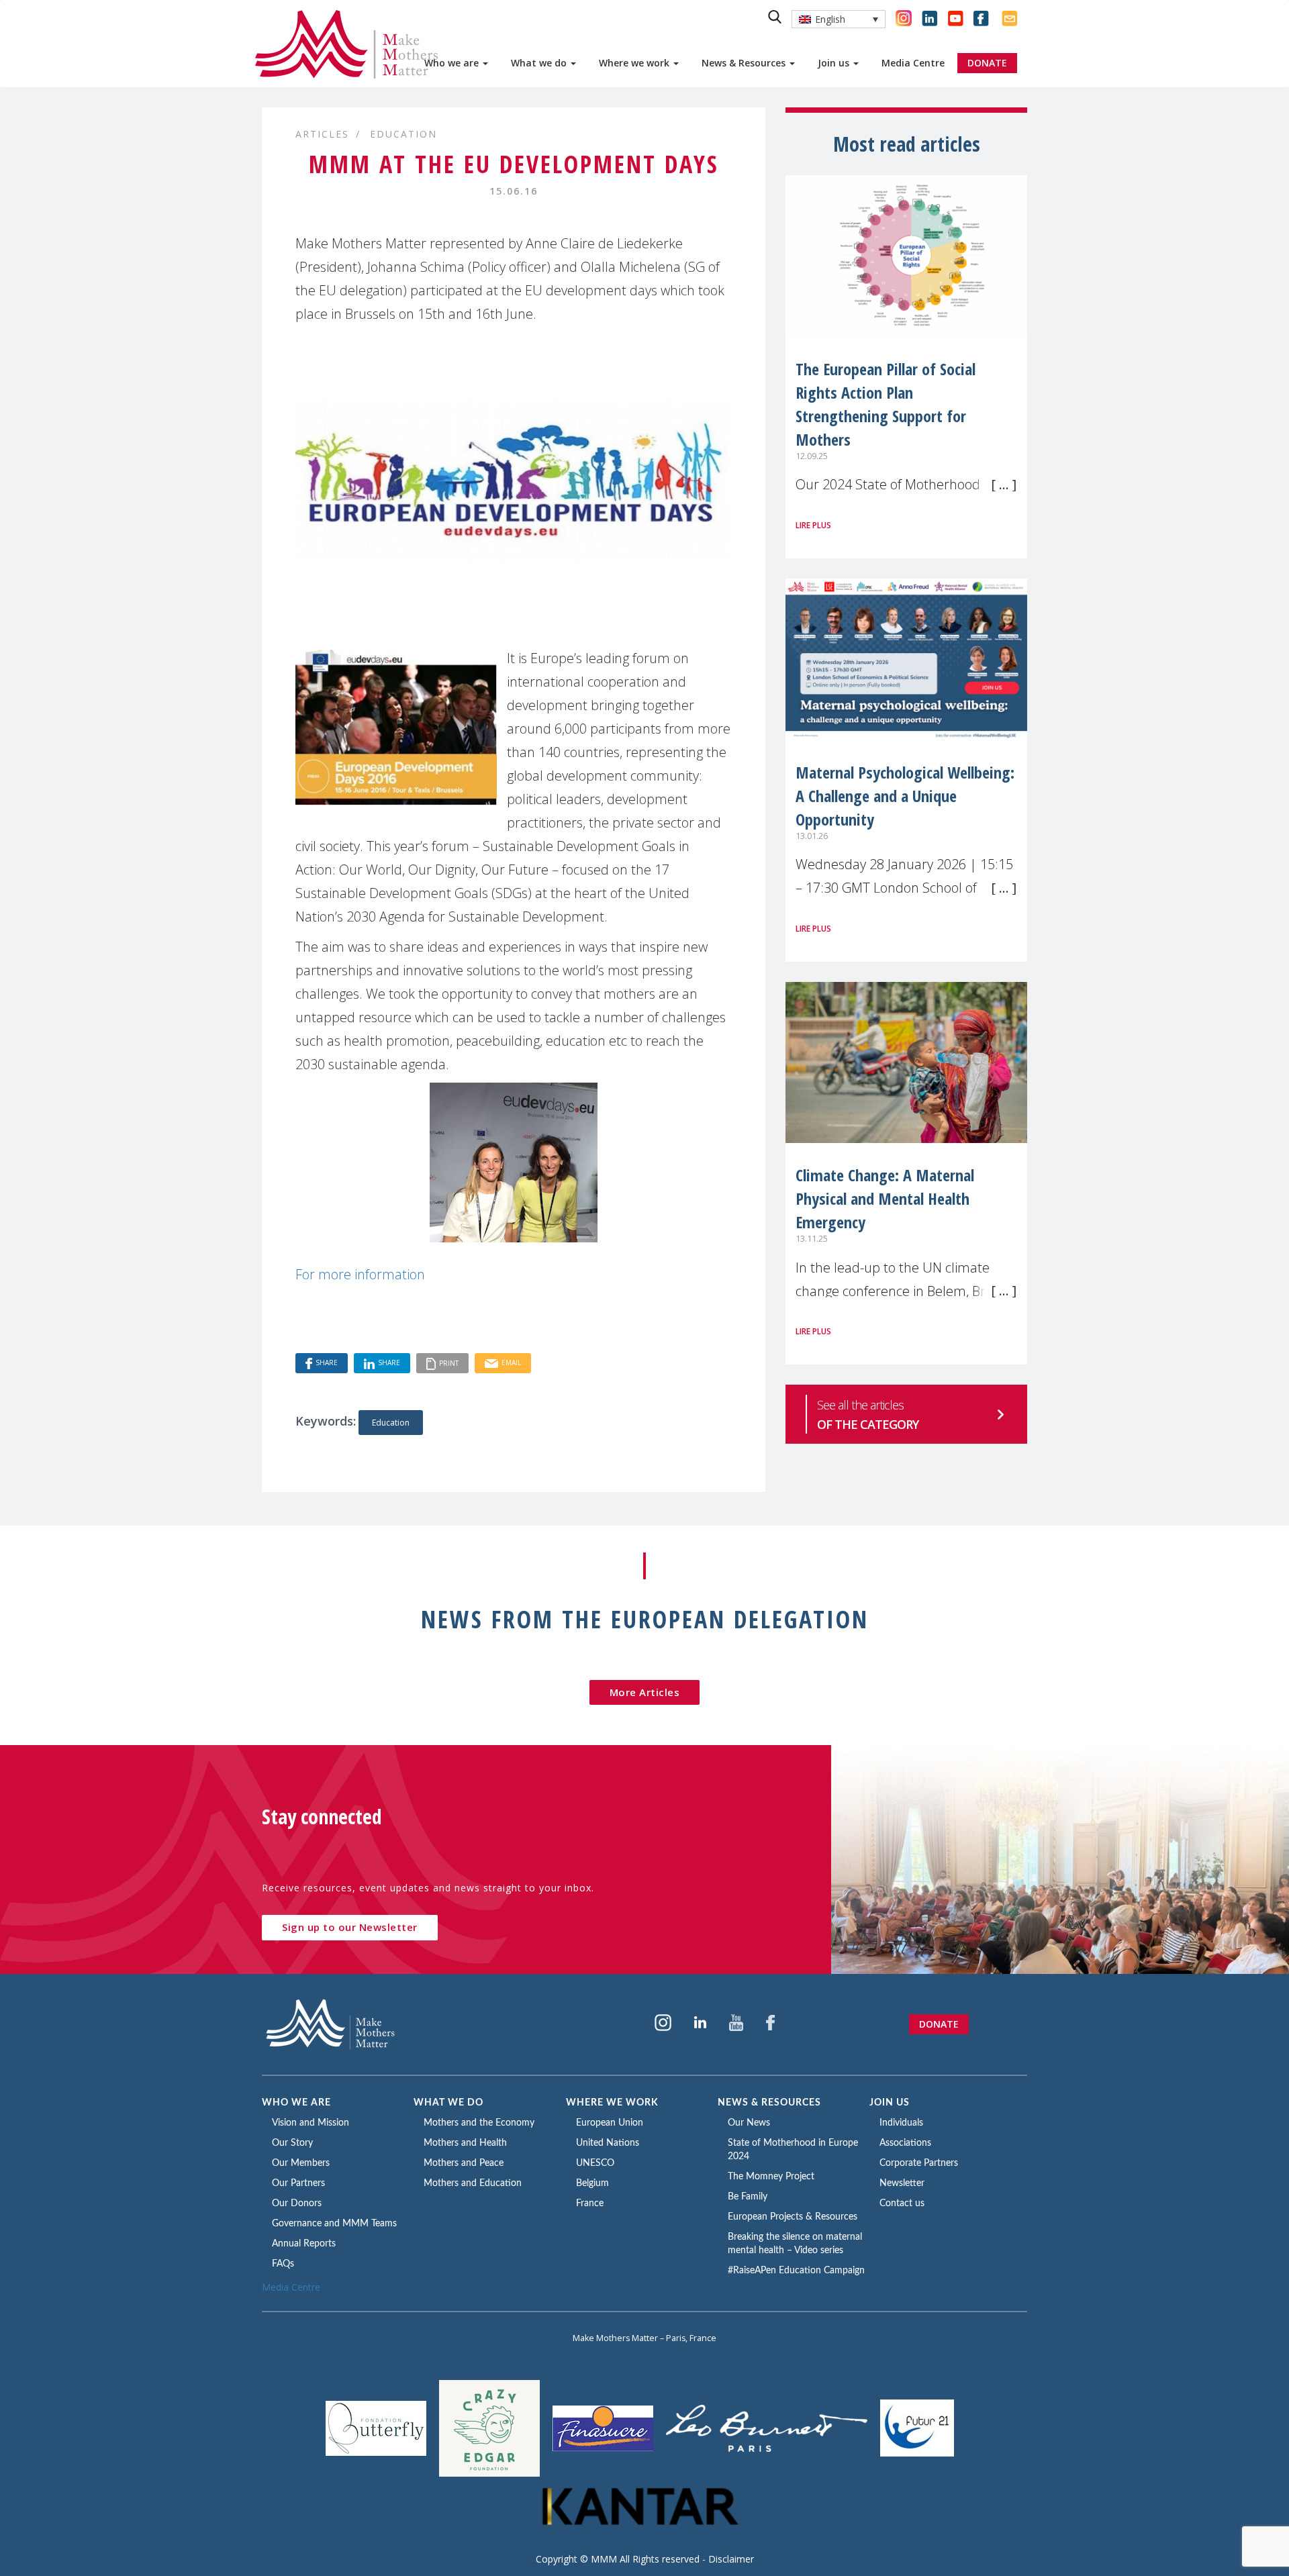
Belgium (592, 2183)
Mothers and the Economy (479, 2123)
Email (511, 1363)
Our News (749, 2123)
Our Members (301, 2163)
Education (403, 134)
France (590, 2203)
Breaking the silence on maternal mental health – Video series (795, 2244)
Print (449, 1363)
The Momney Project (771, 2177)
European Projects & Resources (793, 2217)
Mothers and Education (473, 2183)
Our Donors (297, 2203)
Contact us (902, 2203)
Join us (835, 63)
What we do (540, 63)
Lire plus (813, 525)
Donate (939, 2024)
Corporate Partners (919, 2163)
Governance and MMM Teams (334, 2224)
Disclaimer (731, 2559)
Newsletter (902, 2183)
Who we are (453, 63)
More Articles (645, 1692)
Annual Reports (304, 2244)
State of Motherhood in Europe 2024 (793, 2150)
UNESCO (595, 2163)
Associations (905, 2143)
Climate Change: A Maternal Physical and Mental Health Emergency (885, 1198)
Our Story (292, 2143)
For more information (360, 1274)
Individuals (901, 2123)
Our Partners (298, 2183)
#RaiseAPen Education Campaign (796, 2271)
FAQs (283, 2264)
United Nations (608, 2143)
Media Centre (913, 63)
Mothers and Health (465, 2143)
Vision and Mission (311, 2123)
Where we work (635, 63)
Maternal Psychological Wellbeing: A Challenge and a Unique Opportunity (905, 796)
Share (327, 1363)
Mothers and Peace (464, 2163)
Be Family (748, 2197)
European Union (610, 2123)
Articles (322, 134)
